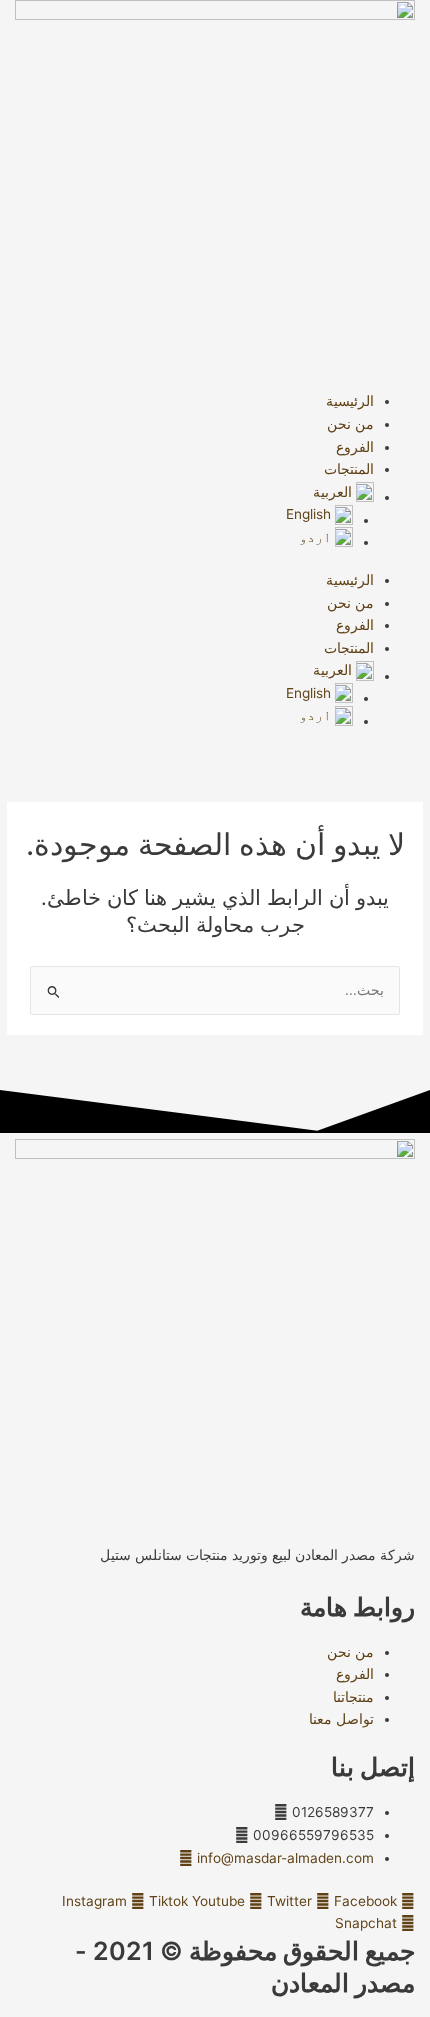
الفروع (355, 447)
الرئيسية (350, 401)
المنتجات (349, 469)
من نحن (350, 424)
